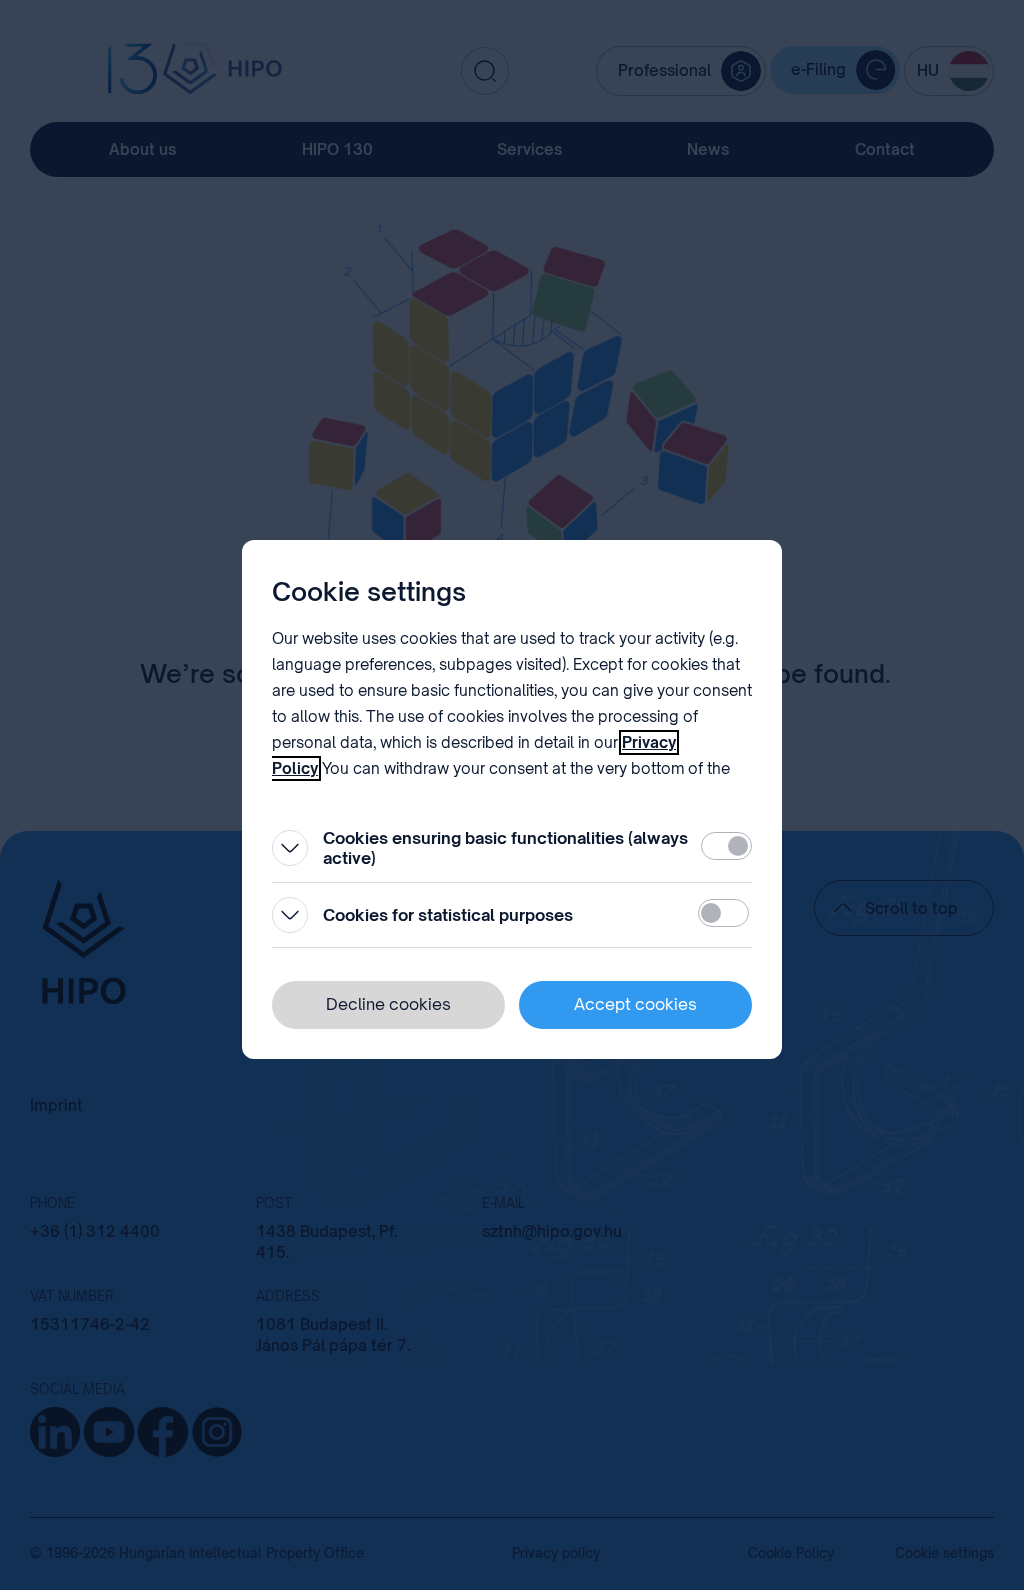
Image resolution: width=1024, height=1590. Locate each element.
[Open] (290, 848)
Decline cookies (388, 1004)
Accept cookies (635, 1004)
